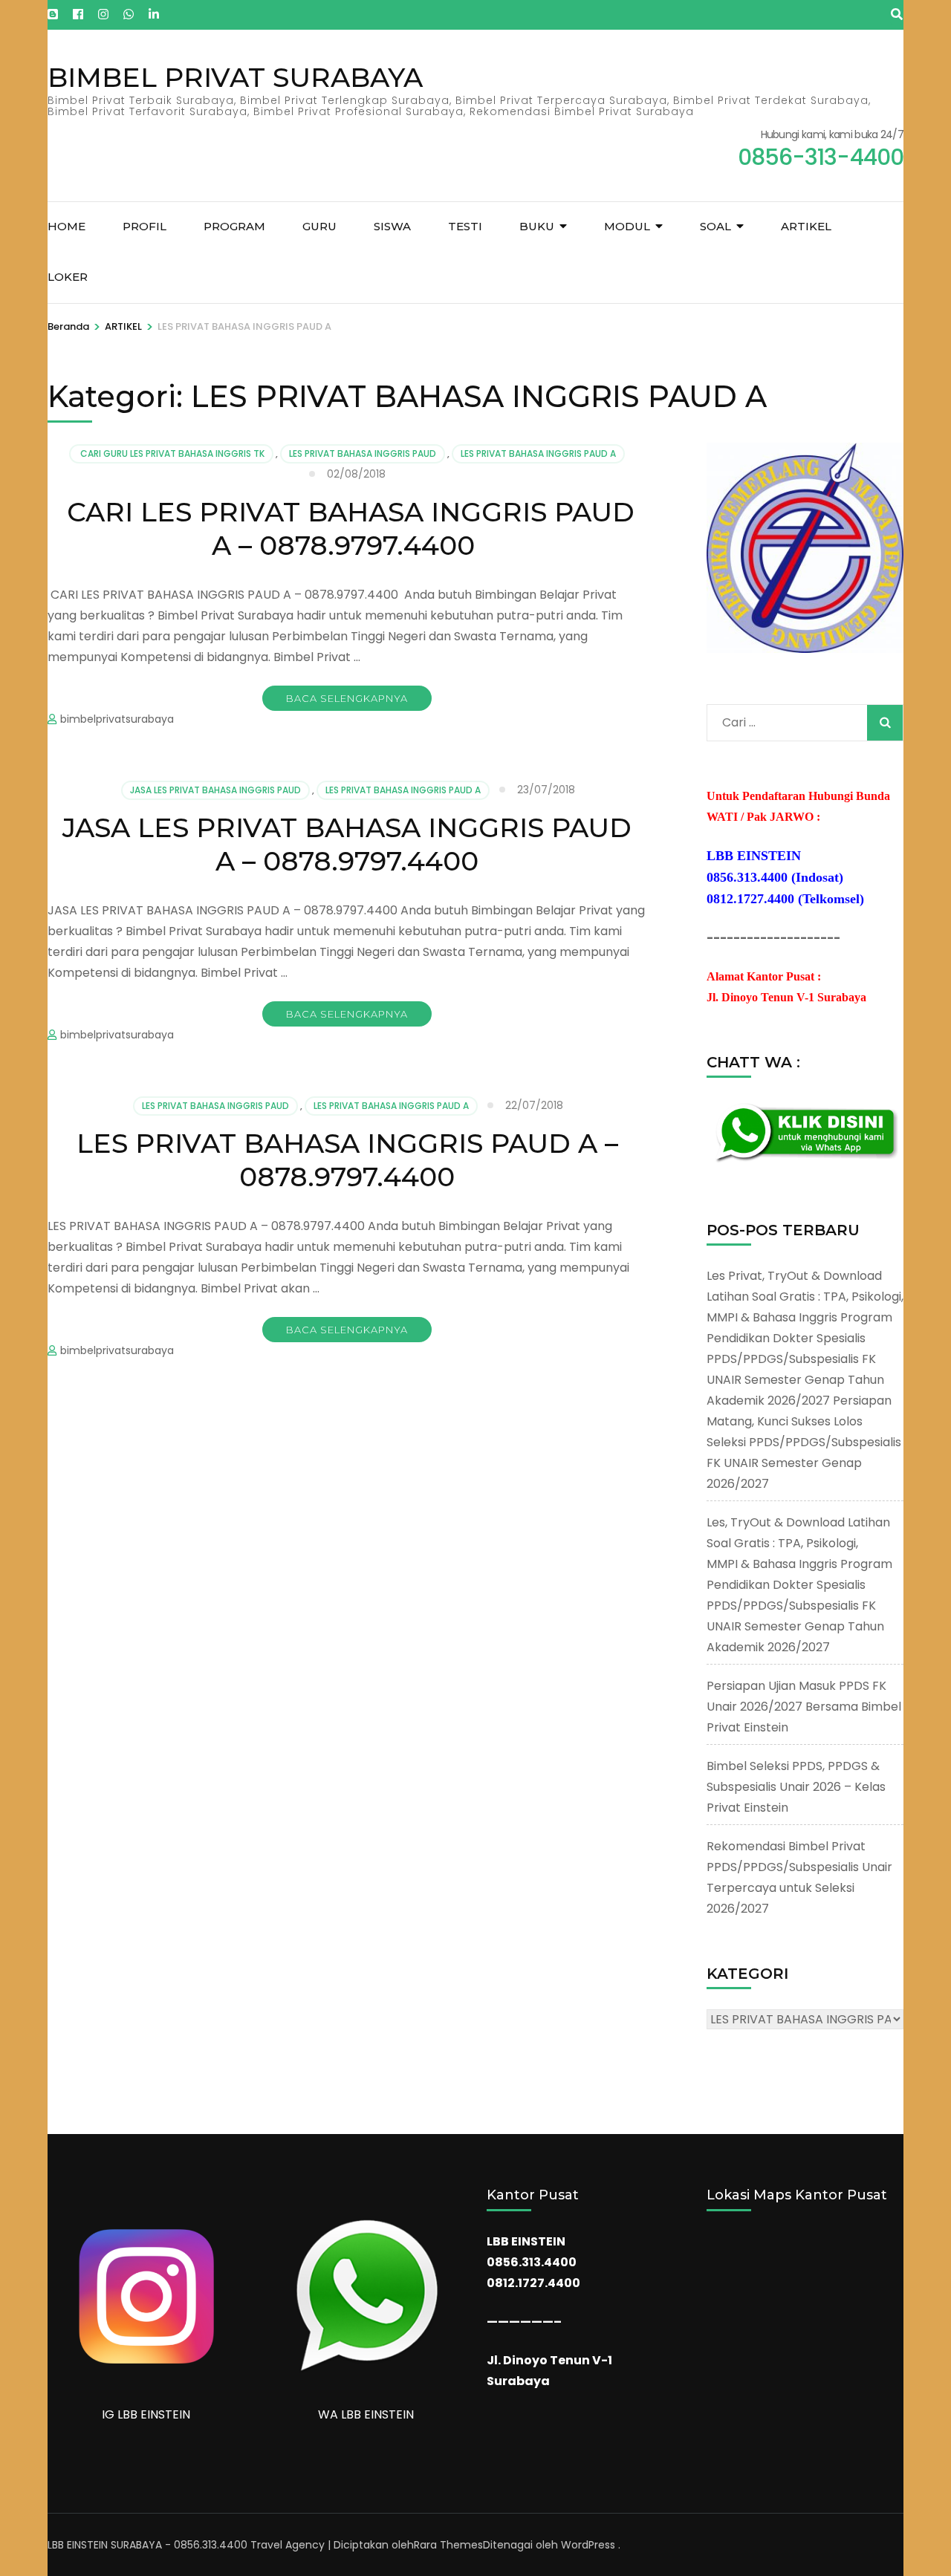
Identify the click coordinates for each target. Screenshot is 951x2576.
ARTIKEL (806, 226)
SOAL (715, 226)
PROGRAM (234, 226)
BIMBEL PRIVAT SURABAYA (235, 77)
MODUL (627, 226)
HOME (66, 226)
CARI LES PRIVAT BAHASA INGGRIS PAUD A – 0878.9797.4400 (347, 528)
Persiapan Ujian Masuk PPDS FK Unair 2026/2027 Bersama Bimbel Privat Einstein (804, 1707)
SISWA (392, 226)
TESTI (465, 226)
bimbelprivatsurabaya (117, 719)
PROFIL (145, 226)
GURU (319, 226)
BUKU (537, 226)
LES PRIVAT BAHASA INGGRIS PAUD (363, 453)
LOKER (68, 277)
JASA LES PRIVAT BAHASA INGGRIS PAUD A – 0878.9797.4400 (347, 844)
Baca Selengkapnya (347, 698)
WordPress (588, 2545)
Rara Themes (448, 2545)
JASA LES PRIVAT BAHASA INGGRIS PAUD (215, 790)
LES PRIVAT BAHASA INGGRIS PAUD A (538, 453)
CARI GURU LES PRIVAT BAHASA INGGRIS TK (171, 453)
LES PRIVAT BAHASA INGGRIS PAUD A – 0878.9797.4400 (347, 1160)
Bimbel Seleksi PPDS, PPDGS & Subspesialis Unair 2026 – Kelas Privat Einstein (796, 1787)
